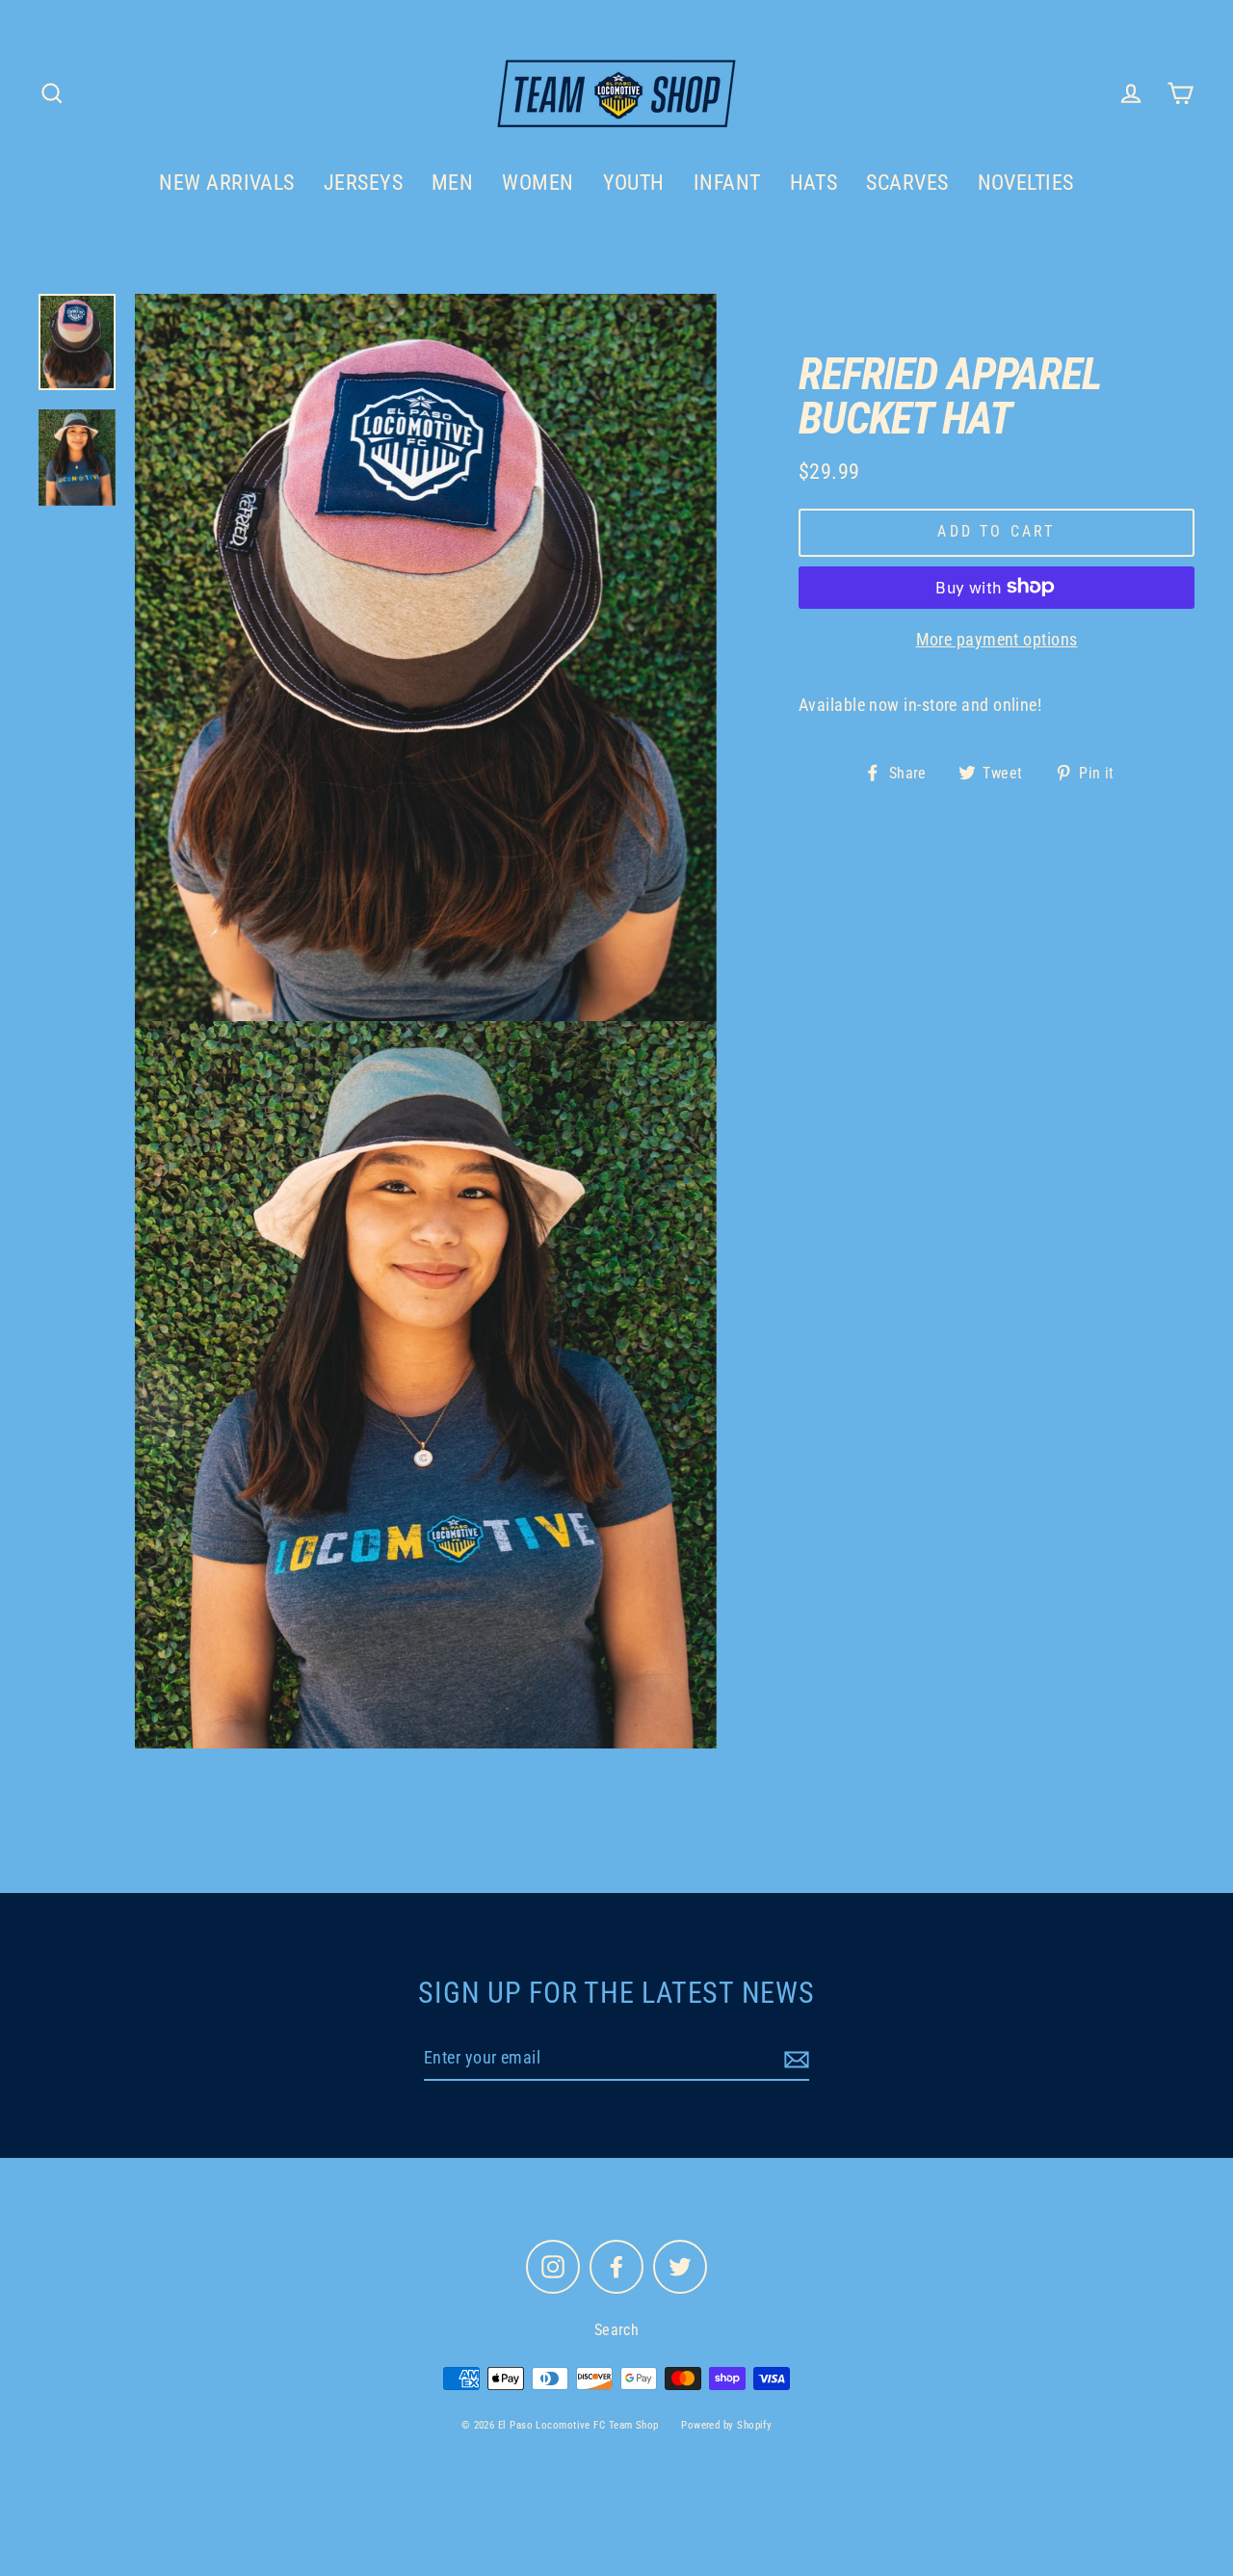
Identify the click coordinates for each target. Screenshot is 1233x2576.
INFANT (727, 183)
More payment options (997, 638)
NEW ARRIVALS (226, 183)
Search (617, 2330)
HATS (814, 183)
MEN (452, 183)
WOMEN (538, 183)
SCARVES (907, 183)
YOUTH (634, 183)
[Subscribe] (794, 2059)
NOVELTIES (1026, 183)
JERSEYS (363, 183)
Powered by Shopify (726, 2425)
